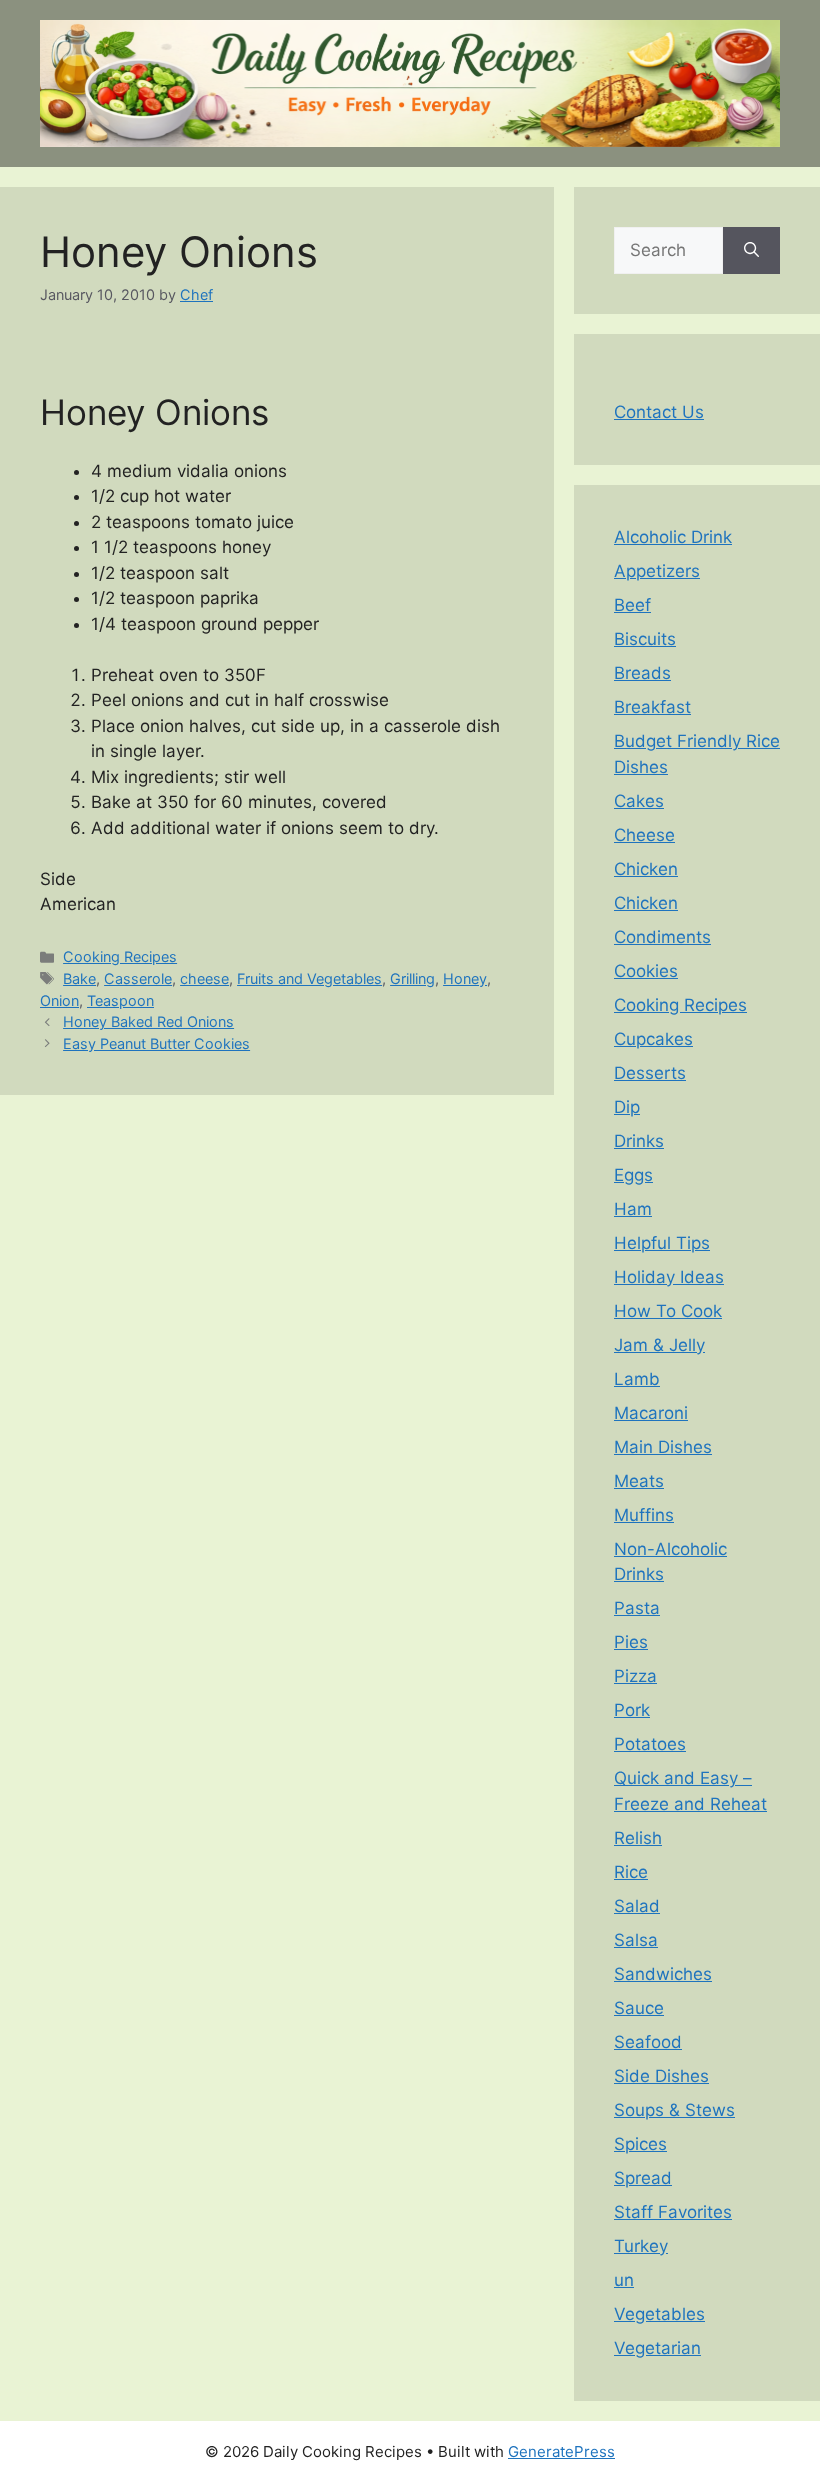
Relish (638, 1838)
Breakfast (652, 707)
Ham (633, 1209)
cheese (204, 978)
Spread (643, 2178)
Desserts (650, 1073)
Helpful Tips (662, 1243)
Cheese (644, 835)
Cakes (639, 801)
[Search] (751, 251)
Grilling (412, 978)
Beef (632, 605)
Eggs (633, 1175)
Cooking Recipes (120, 956)
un (624, 2280)
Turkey (641, 2246)
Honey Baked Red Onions (148, 1021)
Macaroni (651, 1413)
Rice (631, 1872)
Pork (632, 1710)
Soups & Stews (674, 2110)
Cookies (646, 971)
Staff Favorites (673, 2212)
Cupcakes (653, 1039)
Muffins (644, 1515)
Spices (640, 2144)
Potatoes (650, 1744)
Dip (627, 1107)
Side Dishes (661, 2076)
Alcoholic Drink (673, 537)
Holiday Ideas (669, 1277)
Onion (59, 1000)
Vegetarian (657, 2348)
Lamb (637, 1379)
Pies (631, 1642)
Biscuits (645, 639)
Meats (639, 1481)
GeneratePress (561, 2451)
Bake (79, 978)
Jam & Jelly (659, 1345)
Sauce (639, 2008)
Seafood (648, 2042)
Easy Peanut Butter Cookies (156, 1043)
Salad (637, 1906)
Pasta (637, 1608)
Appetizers (657, 571)
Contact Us (659, 412)
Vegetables (659, 2314)
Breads (642, 673)
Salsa (636, 1940)
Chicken (646, 869)
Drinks (639, 1141)
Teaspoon (120, 1000)
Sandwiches (663, 1974)
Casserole (138, 978)
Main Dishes (663, 1447)
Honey (465, 978)
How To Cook (668, 1311)
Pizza (635, 1676)
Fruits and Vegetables (309, 978)
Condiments (662, 937)
